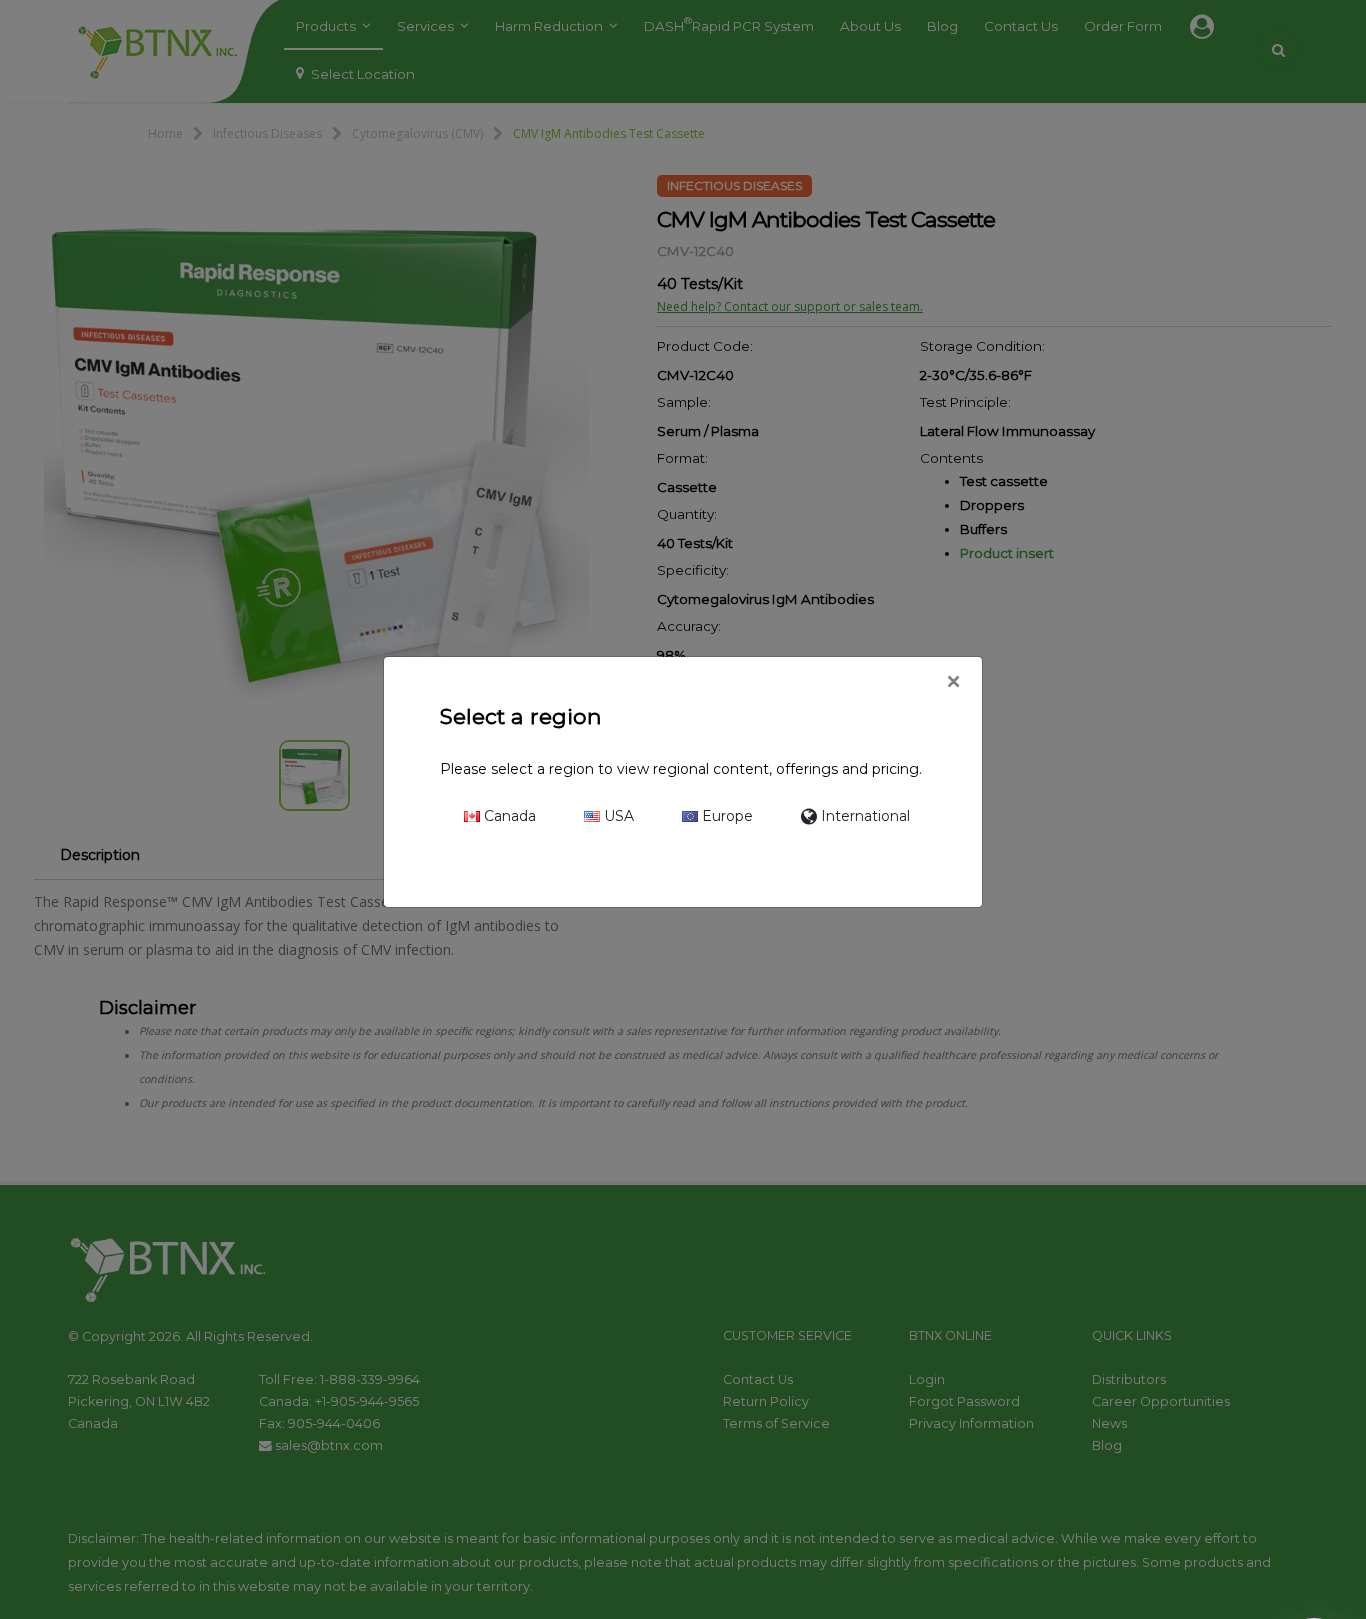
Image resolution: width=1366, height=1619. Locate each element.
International (863, 816)
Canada (508, 816)
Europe (725, 816)
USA (617, 816)
